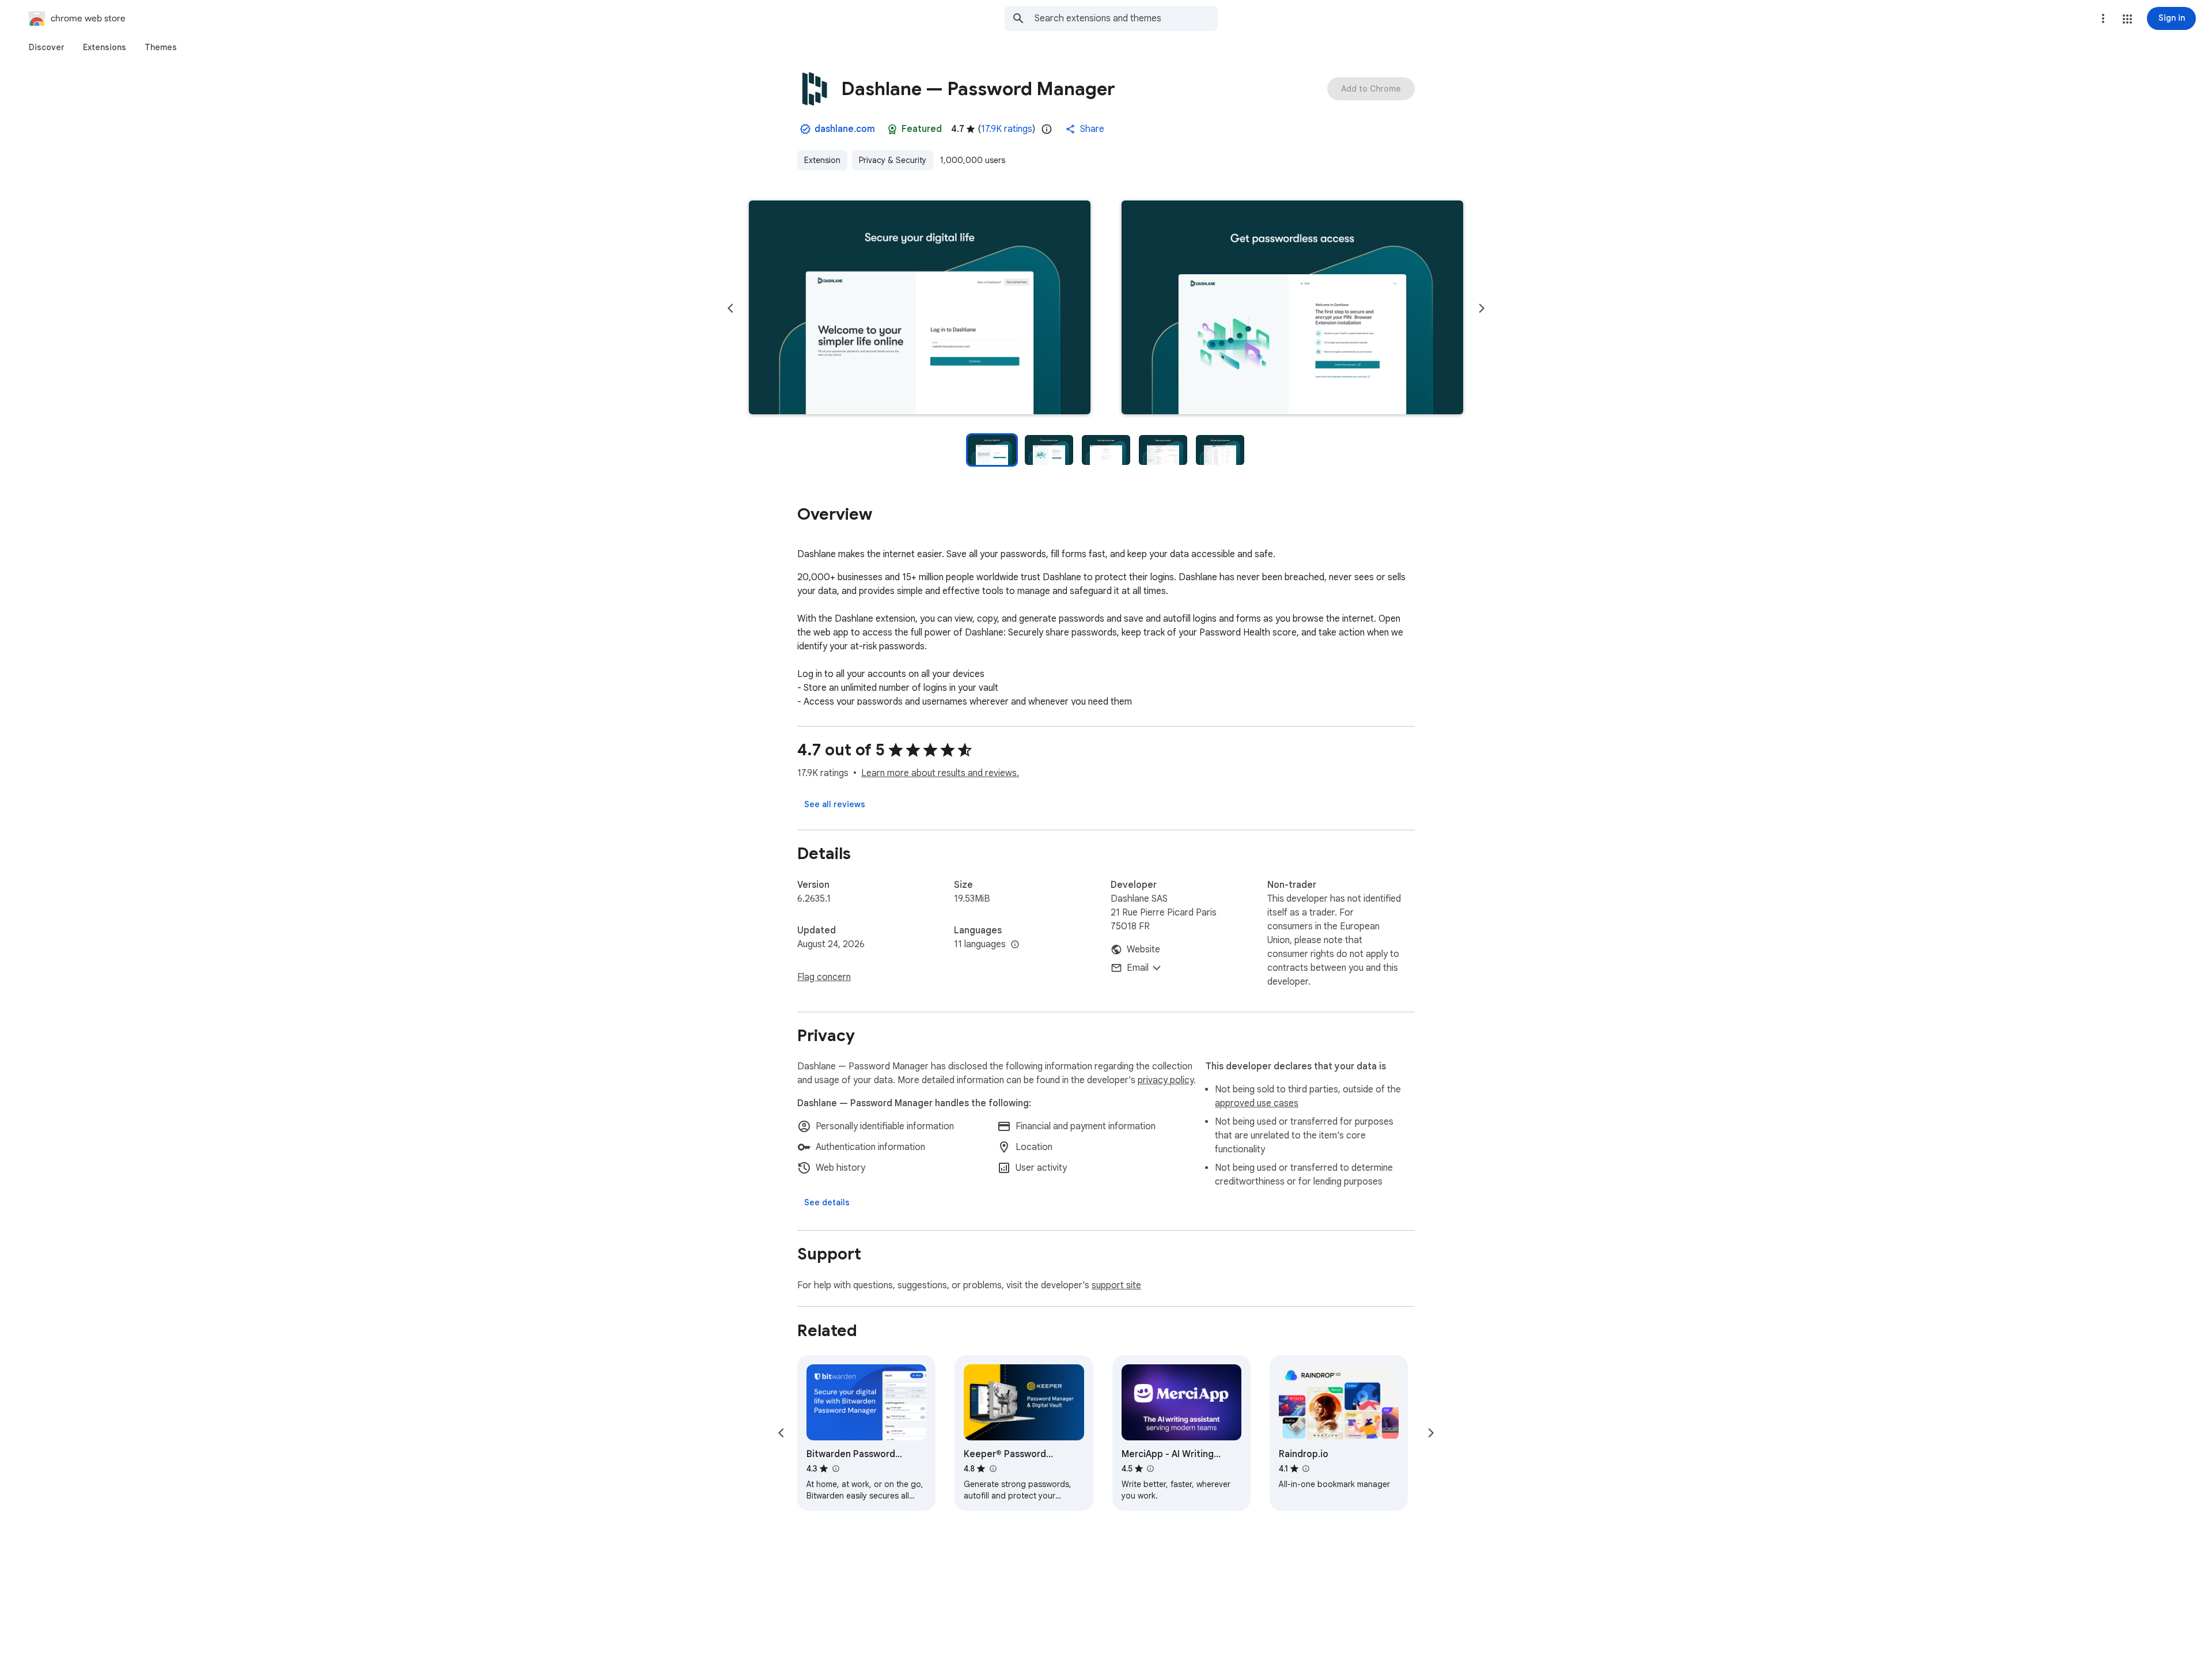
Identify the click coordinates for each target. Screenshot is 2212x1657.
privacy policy (1166, 1080)
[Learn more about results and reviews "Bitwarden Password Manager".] (835, 1469)
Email (1138, 968)
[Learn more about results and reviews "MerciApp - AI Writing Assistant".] (1150, 1469)
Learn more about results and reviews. (940, 773)
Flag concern (824, 977)
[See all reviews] (835, 804)
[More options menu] (2103, 18)
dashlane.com (845, 129)
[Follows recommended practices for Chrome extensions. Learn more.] (892, 129)
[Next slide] (1482, 308)
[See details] (827, 1202)
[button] (2127, 19)
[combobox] (1126, 18)
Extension (822, 160)
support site (1116, 1285)
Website (1143, 949)
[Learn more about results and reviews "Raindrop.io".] (1306, 1469)
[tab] (47, 47)
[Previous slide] (730, 308)
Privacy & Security (893, 160)
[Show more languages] (1015, 945)
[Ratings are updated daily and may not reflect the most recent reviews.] (1047, 129)
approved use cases (1257, 1103)
